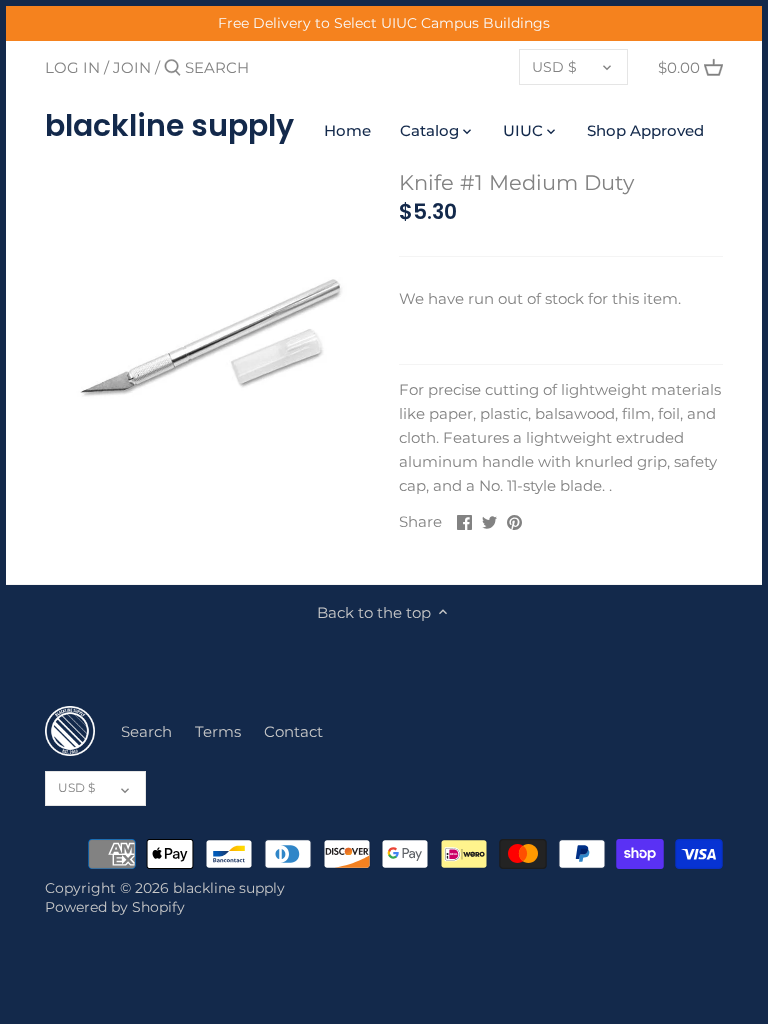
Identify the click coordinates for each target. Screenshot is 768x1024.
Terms (218, 731)
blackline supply (169, 126)
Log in (72, 67)
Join (132, 67)
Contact (293, 731)
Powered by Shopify (115, 907)
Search (146, 731)
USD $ (554, 67)
